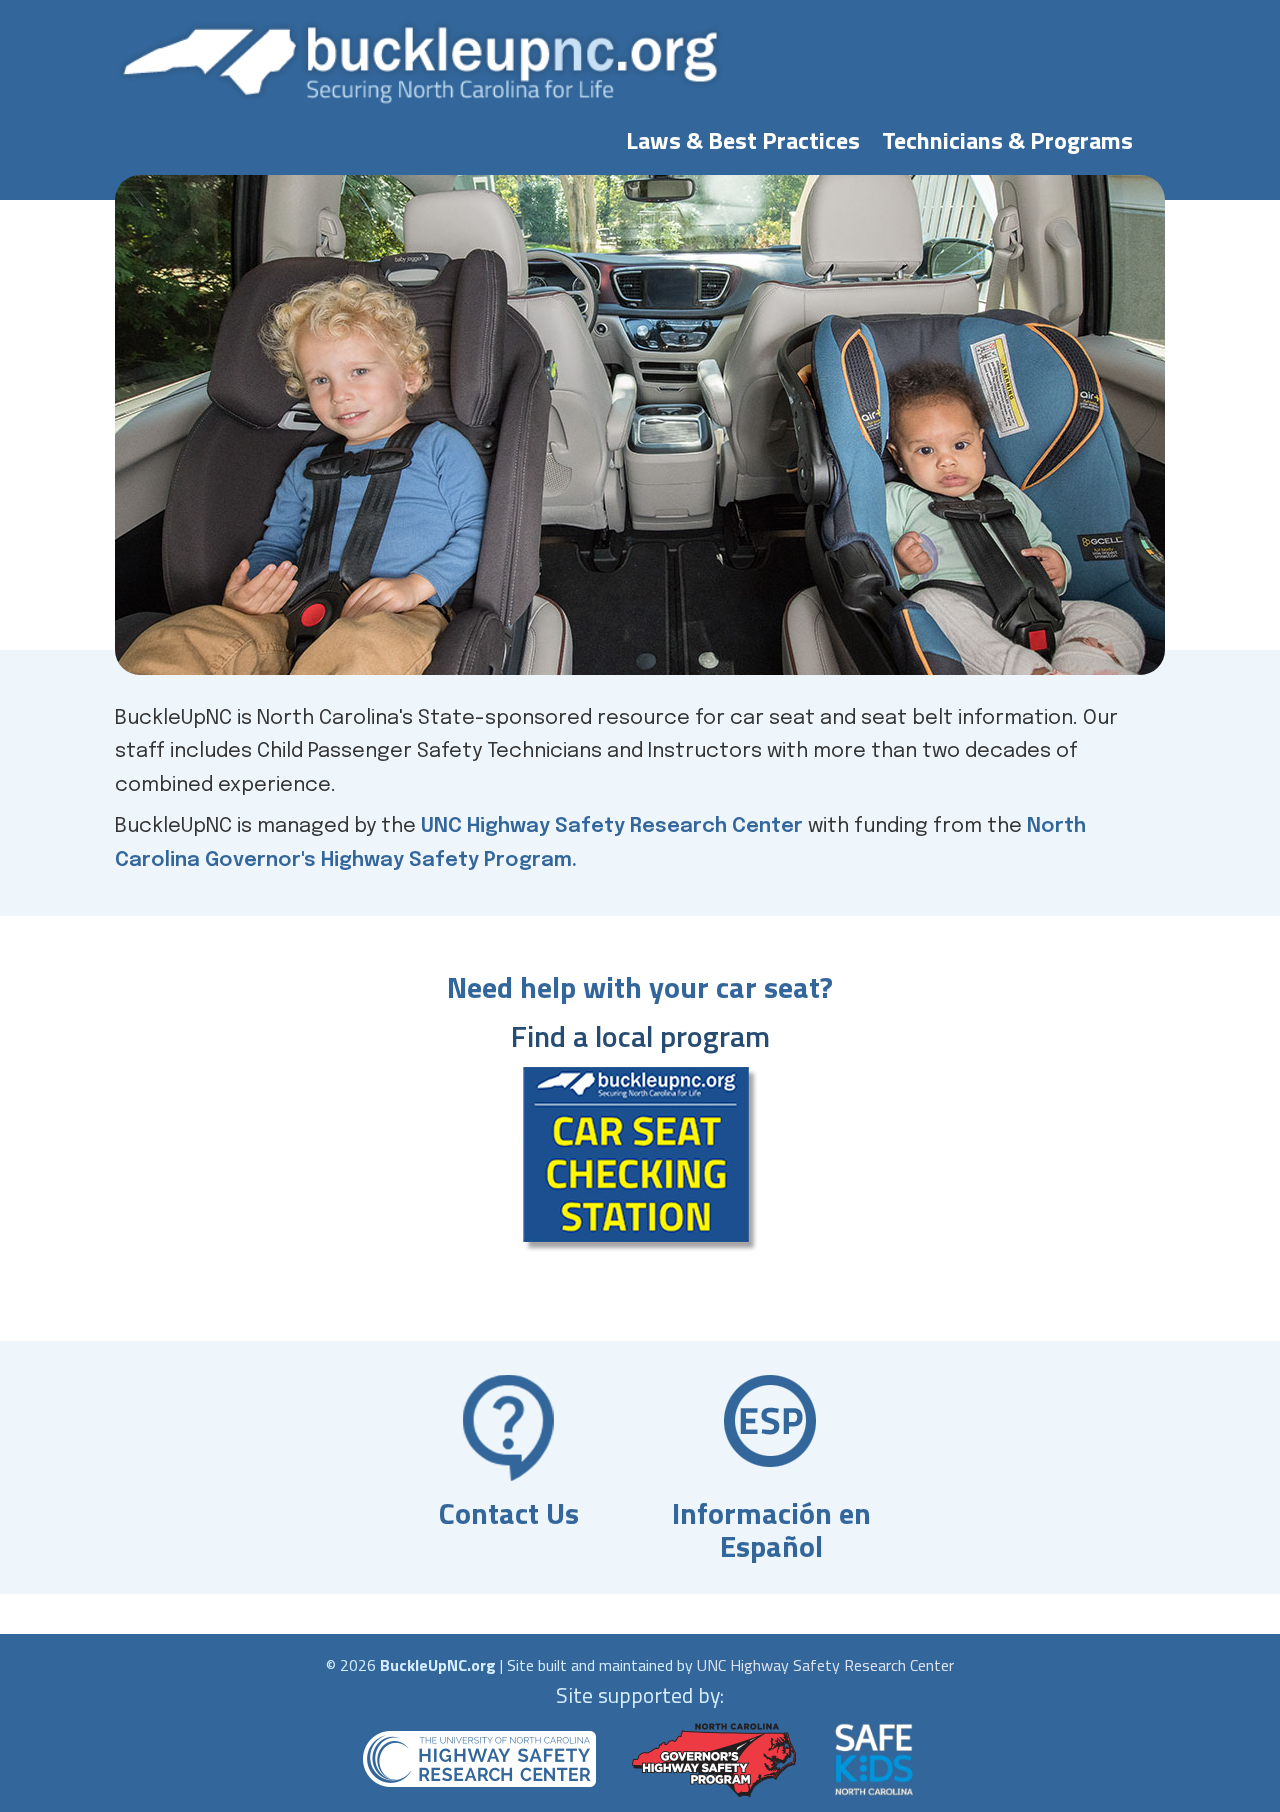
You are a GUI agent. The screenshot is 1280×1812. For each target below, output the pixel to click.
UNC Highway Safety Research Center (612, 826)
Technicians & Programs (1007, 136)
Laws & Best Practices (743, 136)
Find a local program (640, 1036)
